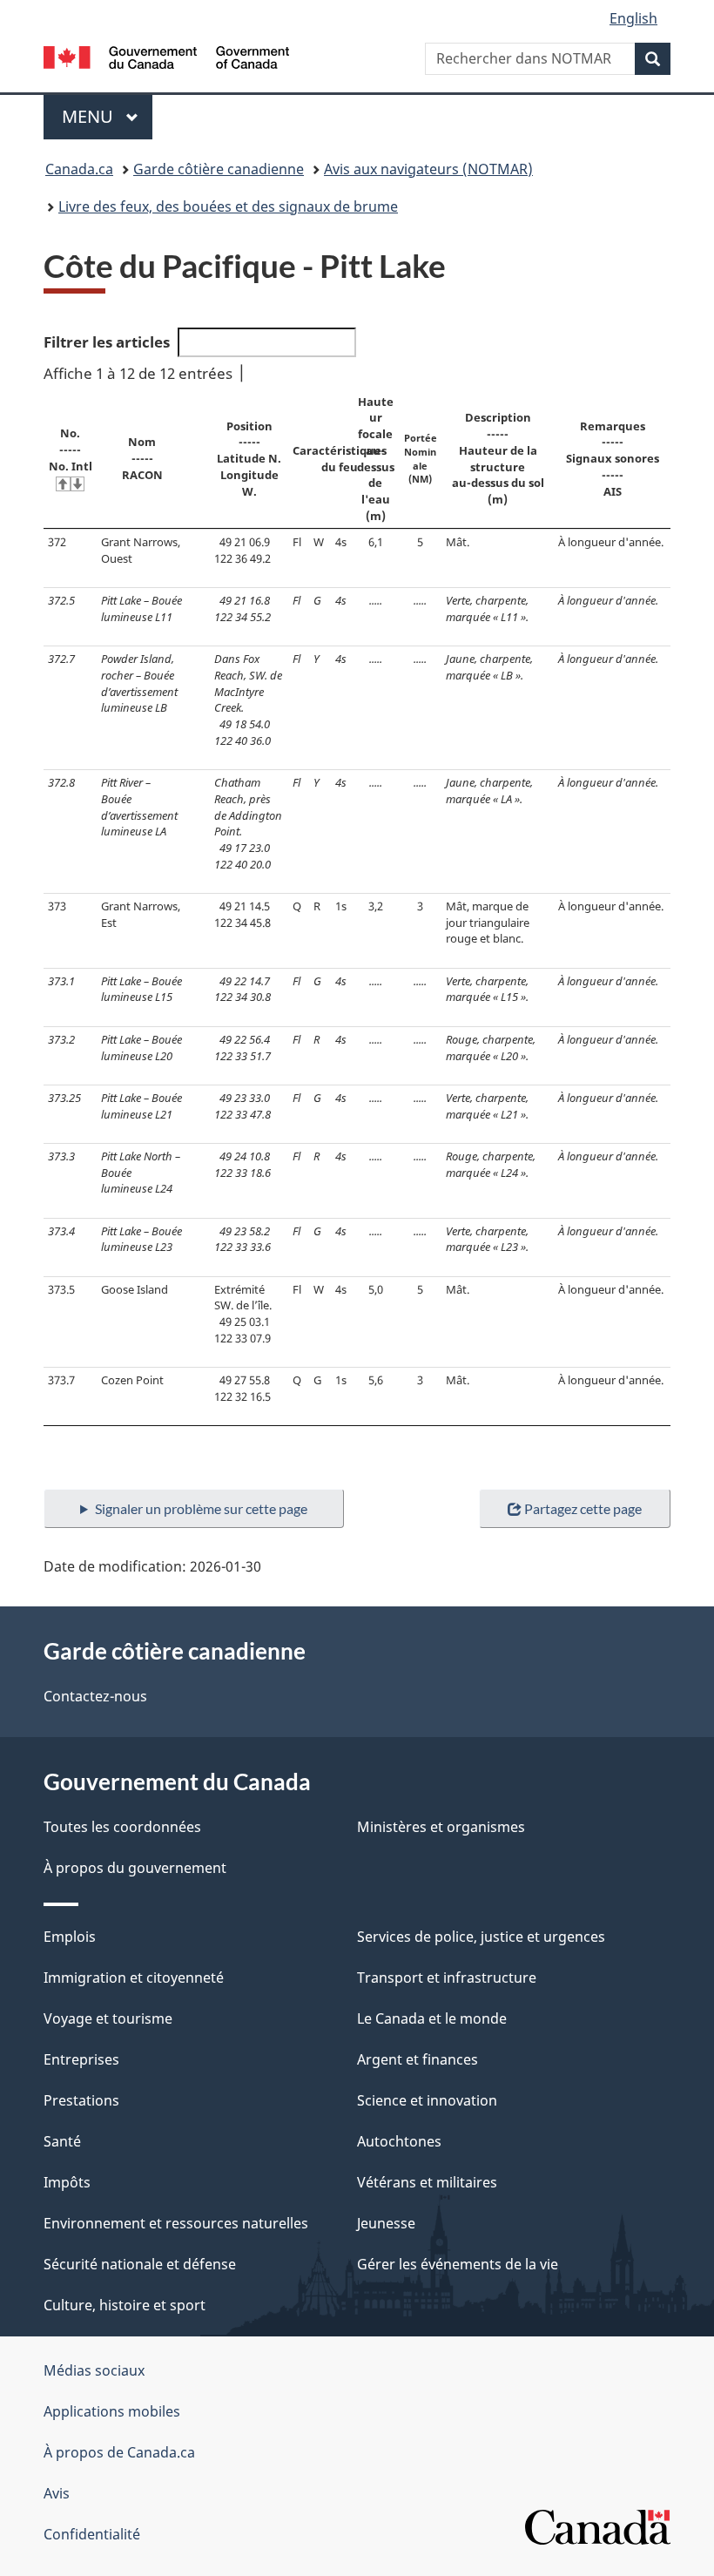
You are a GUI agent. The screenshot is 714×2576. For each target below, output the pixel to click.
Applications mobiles (112, 2411)
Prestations (81, 2100)
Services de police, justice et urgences (481, 1937)
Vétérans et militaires (427, 2182)
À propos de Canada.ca (119, 2452)
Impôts (67, 2182)
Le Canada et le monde (432, 2018)
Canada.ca (79, 169)
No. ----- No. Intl (71, 449)
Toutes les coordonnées (122, 1827)
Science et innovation (427, 2100)
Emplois (70, 1937)
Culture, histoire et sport (125, 2305)
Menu (107, 116)
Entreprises (81, 2059)
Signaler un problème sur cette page (201, 1508)
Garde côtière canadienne (219, 169)
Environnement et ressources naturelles (176, 2223)
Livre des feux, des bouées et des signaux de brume (228, 206)
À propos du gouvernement (135, 1868)
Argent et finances (418, 2059)
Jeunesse (386, 2223)
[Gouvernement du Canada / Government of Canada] (167, 56)
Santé (62, 2141)
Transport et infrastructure (447, 1978)
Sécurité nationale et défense (140, 2264)
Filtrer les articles (107, 342)
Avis (57, 2493)
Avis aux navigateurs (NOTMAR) (428, 169)
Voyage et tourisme (108, 2018)
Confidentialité (92, 2534)
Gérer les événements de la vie (458, 2264)
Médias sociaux (94, 2370)
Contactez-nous (95, 1696)
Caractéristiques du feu (340, 459)
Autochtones (399, 2141)
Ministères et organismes (441, 1827)
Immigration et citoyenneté (134, 1978)
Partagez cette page (583, 1508)
